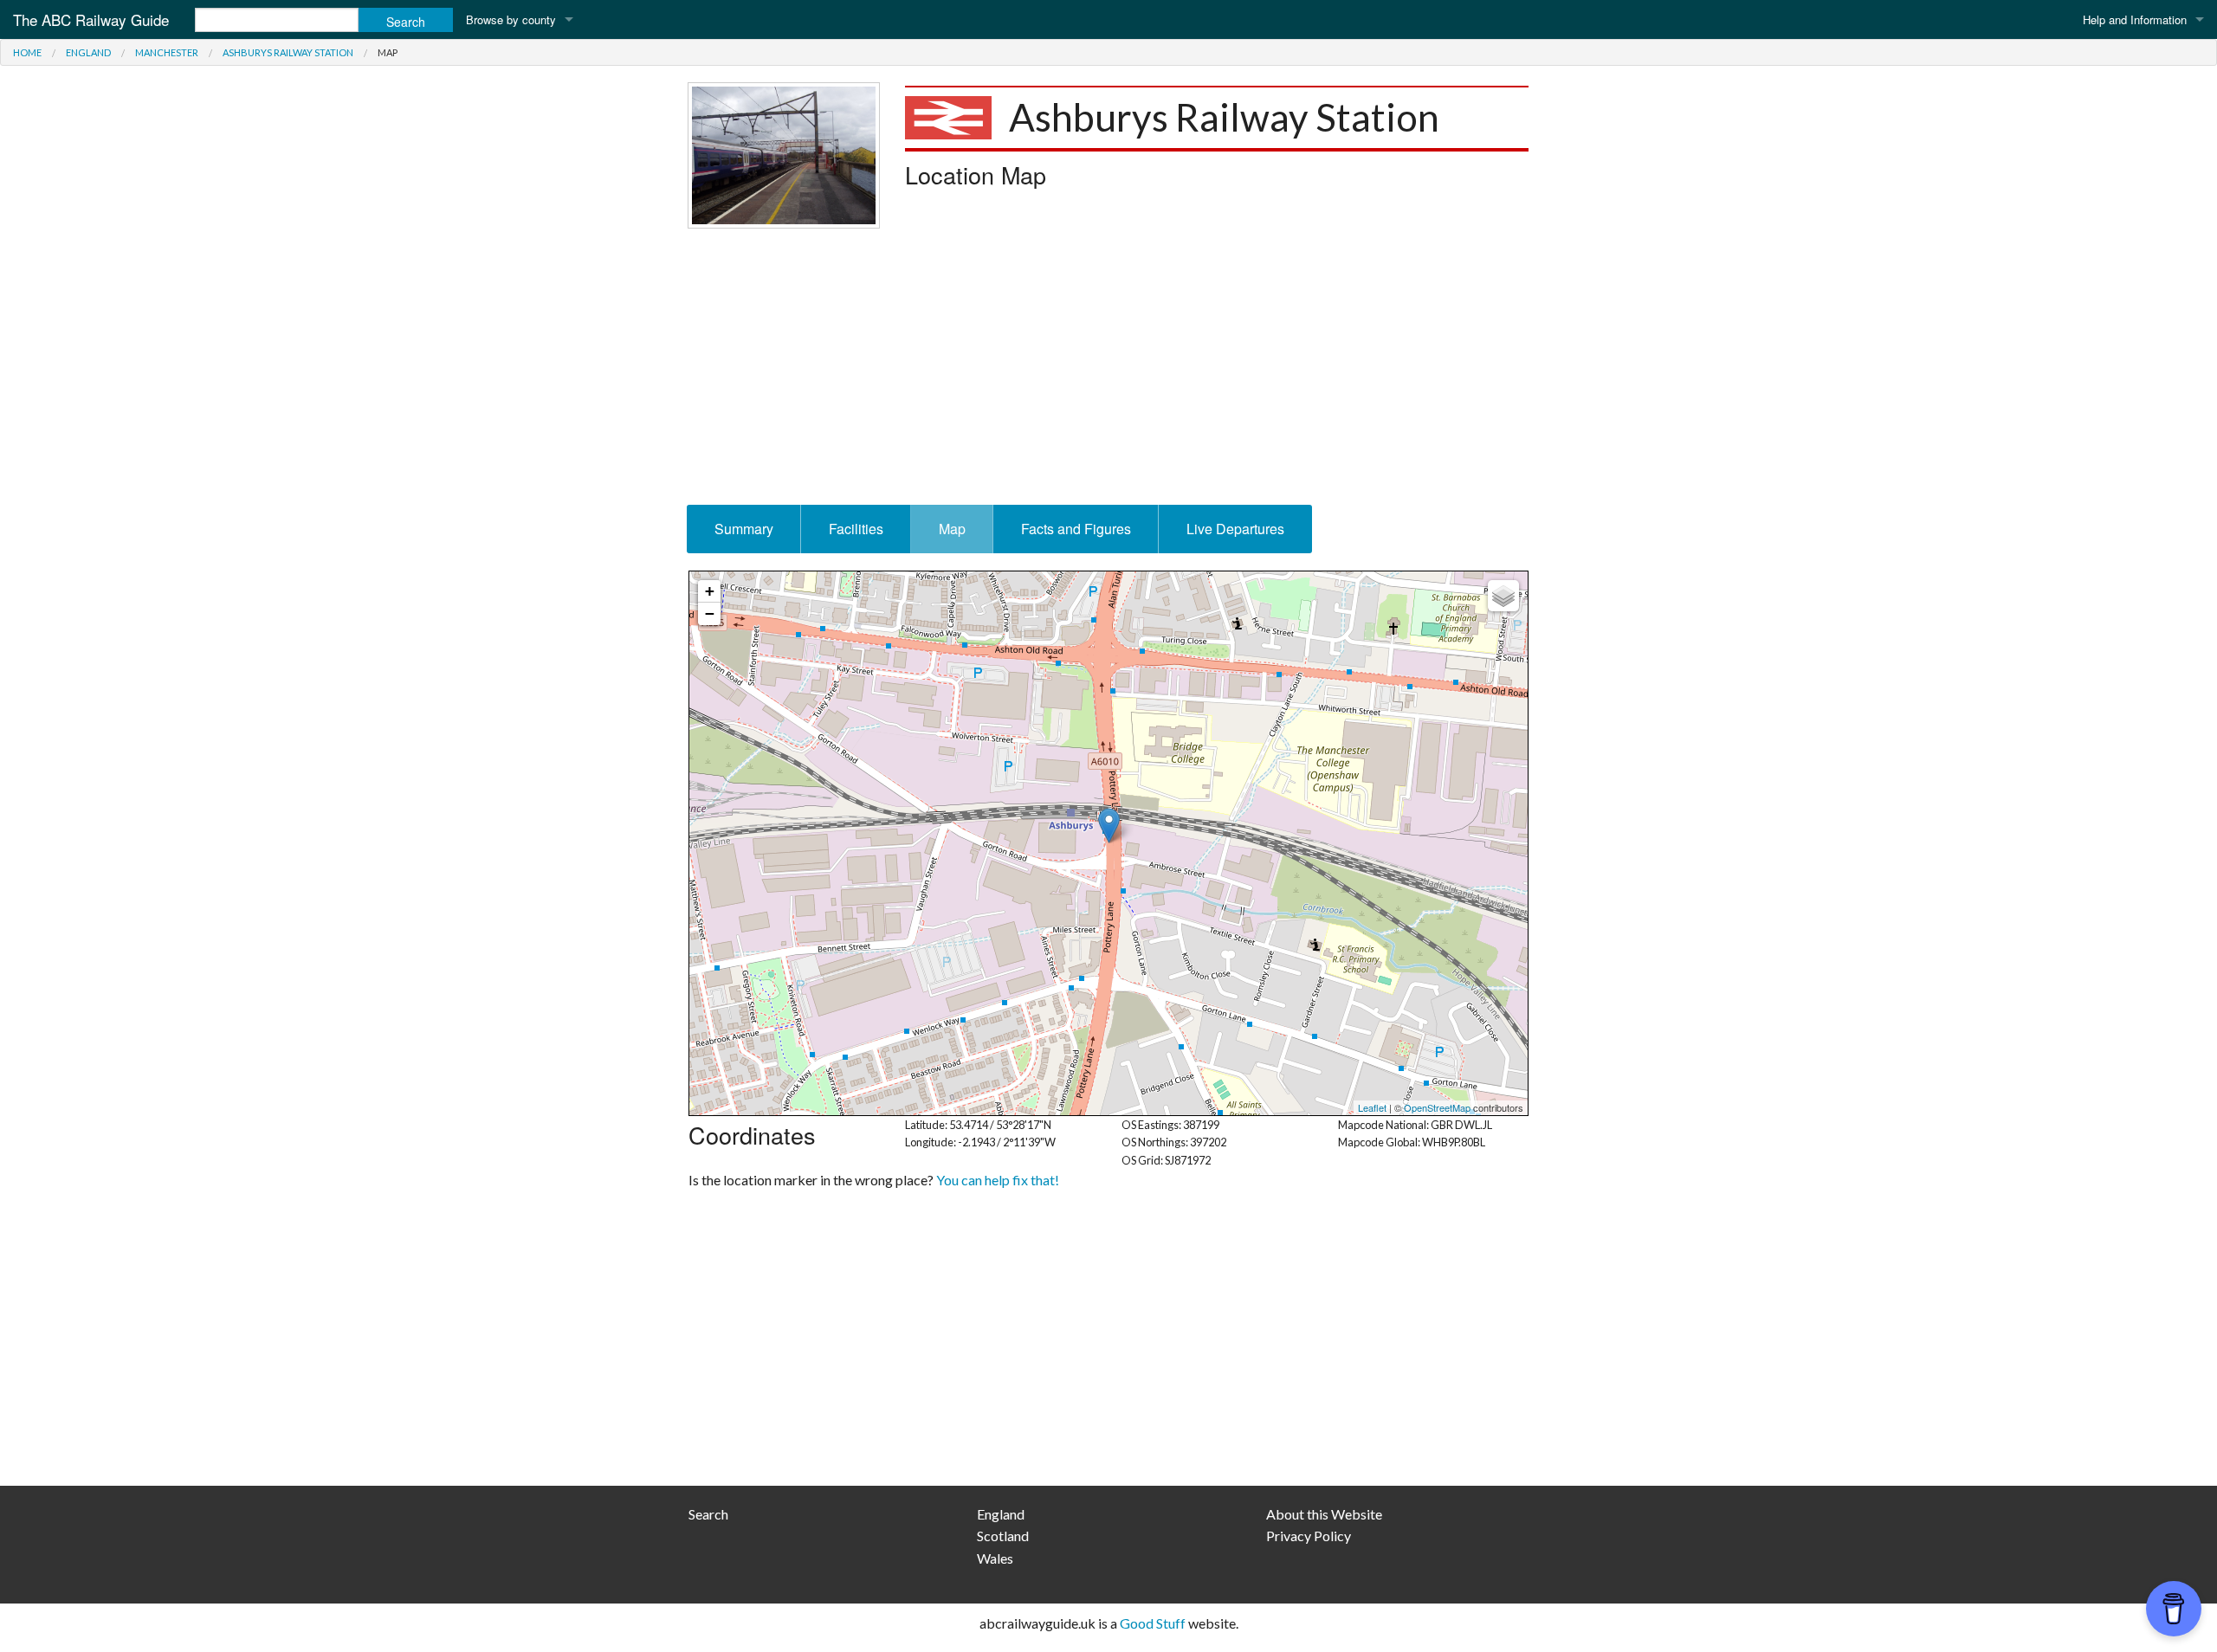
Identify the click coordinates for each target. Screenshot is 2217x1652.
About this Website (1324, 1514)
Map (952, 529)
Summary (744, 529)
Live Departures (1235, 529)
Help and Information (2135, 19)
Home (27, 52)
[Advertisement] (1108, 366)
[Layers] (1503, 596)
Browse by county (511, 19)
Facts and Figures (1076, 529)
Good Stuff (1153, 1623)
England (88, 52)
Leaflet (1372, 1107)
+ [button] (710, 591)
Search (708, 1514)
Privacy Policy (1309, 1536)
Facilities (856, 529)
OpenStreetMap (1437, 1107)
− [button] (710, 613)
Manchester (167, 52)
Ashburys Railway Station (288, 52)
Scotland (1003, 1536)
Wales (995, 1558)
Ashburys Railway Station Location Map (1106, 843)
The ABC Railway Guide (91, 19)
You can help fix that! (998, 1180)
